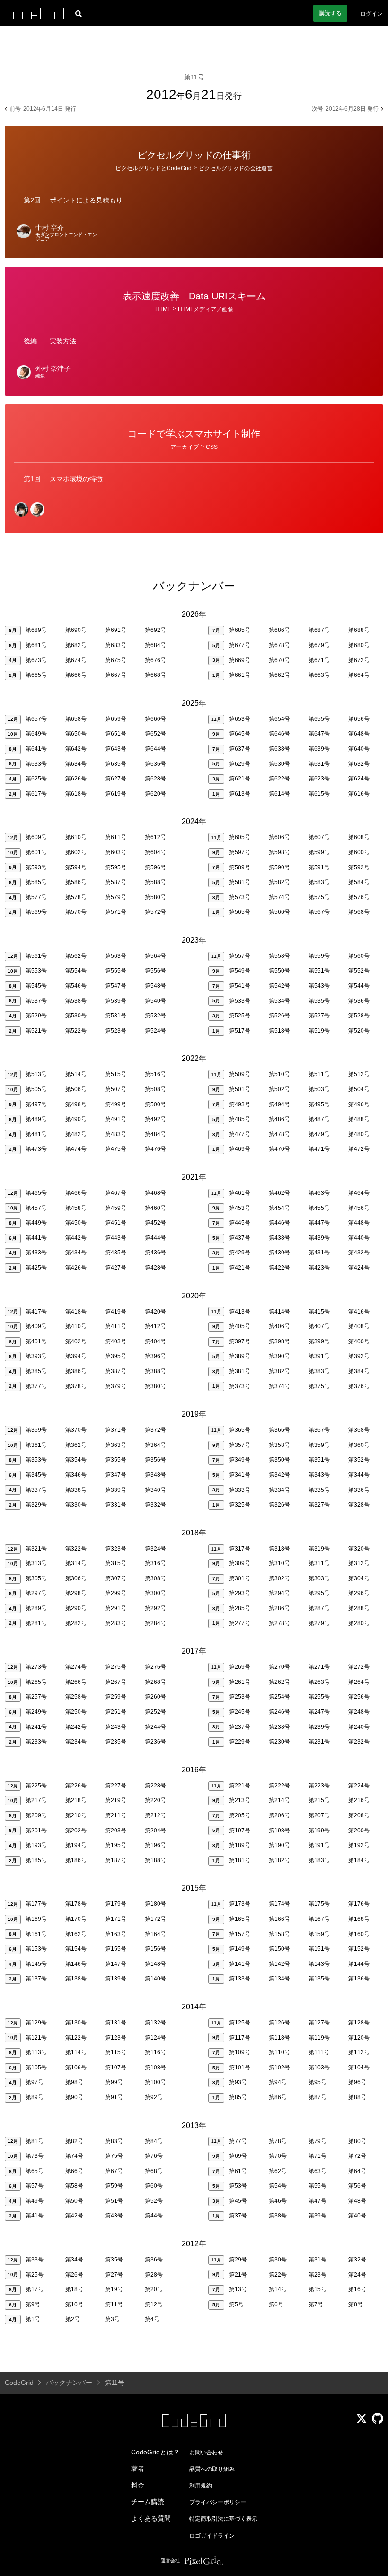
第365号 (240, 1430)
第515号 (116, 1074)
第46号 (278, 2201)
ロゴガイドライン (212, 2536)
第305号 (36, 1578)
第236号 (155, 1742)
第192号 (359, 1845)
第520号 (359, 1031)
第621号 (240, 779)
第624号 (359, 779)
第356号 (155, 1460)
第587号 (116, 882)
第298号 (76, 1593)
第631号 (319, 764)
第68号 (154, 2171)
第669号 (240, 660)
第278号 (279, 1623)
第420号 (155, 1312)
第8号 (356, 2304)
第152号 (359, 1949)
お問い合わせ (206, 2453)
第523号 (116, 1031)
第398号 (279, 1341)
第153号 (36, 1949)
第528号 (359, 1016)
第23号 (317, 2275)
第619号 (116, 794)
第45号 (238, 2201)
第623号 (319, 779)
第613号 (240, 794)
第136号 (359, 1979)
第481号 (36, 1134)
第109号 (240, 2052)
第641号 (36, 749)
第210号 (76, 1815)
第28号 (154, 2275)
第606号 (279, 837)
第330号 (76, 1505)
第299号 (116, 1593)
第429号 (240, 1253)
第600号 (359, 852)
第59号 (114, 2186)
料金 (138, 2485)
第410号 (76, 1326)
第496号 (359, 1104)
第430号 (279, 1253)
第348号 (155, 1475)
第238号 (279, 1727)
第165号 (240, 1919)
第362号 (76, 1445)
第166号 (279, 1919)
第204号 (155, 1831)
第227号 (116, 1786)
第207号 (319, 1815)
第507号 (116, 1089)
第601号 (36, 852)
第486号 (279, 1119)
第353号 (36, 1460)
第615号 (319, 794)
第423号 (319, 1268)
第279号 (319, 1623)
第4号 (152, 2319)
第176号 (359, 1904)
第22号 (278, 2275)
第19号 (114, 2289)
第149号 (240, 1949)
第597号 (240, 852)
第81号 (35, 2141)
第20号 (154, 2289)
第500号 (155, 1104)
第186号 (76, 1860)
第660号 (155, 719)
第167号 (319, 1919)
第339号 (116, 1490)
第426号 (76, 1268)
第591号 (319, 867)
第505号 (36, 1089)
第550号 (279, 971)
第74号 (74, 2156)
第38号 (278, 2216)
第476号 (155, 1149)
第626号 (76, 779)
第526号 (279, 1016)
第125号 (240, 2023)
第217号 (36, 1800)
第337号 (36, 1490)
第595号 (116, 867)
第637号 (240, 749)
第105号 (36, 2068)
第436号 (155, 1253)
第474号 (76, 1149)
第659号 (116, 719)
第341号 (240, 1475)
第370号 (76, 1430)
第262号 (279, 1682)
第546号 (76, 986)
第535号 (319, 1001)
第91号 (114, 2097)
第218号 (76, 1800)
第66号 (74, 2171)
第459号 (116, 1208)
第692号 (155, 630)
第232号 (359, 1742)
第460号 (155, 1208)
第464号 (359, 1193)
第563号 (116, 956)
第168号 (359, 1919)
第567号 (319, 912)
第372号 (155, 1430)
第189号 (240, 1845)
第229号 (240, 1742)
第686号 (279, 630)
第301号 (240, 1578)
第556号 (155, 971)
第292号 (155, 1608)
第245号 (240, 1712)
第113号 (36, 2052)
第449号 (36, 1223)
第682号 (76, 645)
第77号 (238, 2141)
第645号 (240, 734)
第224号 (359, 1786)
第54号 (278, 2186)
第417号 (36, 1312)
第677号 (240, 645)
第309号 (240, 1563)
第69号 (238, 2156)
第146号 (76, 1964)
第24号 (357, 2275)
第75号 (114, 2156)
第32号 (357, 2260)
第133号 (240, 1979)
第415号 (319, 1312)
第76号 (154, 2156)
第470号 (279, 1149)
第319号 (319, 1549)
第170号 (76, 1919)
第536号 (359, 1001)
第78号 (278, 2141)
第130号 (76, 2023)
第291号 (116, 1608)
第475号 (116, 1149)
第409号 (36, 1326)
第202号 (76, 1831)
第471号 (319, 1149)
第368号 (359, 1430)
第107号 (116, 2068)
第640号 (359, 749)
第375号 (319, 1386)
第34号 (74, 2260)
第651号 (116, 734)
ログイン (371, 14)
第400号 (359, 1341)
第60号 (154, 2186)
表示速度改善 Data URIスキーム (194, 296)
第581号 (240, 882)
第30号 (278, 2260)
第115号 (116, 2052)
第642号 (76, 749)
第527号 (319, 1016)
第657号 (36, 719)
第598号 (279, 852)
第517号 (240, 1031)
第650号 (76, 734)
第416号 (359, 1312)
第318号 (279, 1549)
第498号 (76, 1104)
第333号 (240, 1490)
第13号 (238, 2289)
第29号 (238, 2260)
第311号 (319, 1563)
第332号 (155, 1505)
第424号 (359, 1268)
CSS (212, 447)
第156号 (155, 1949)
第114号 (76, 2052)
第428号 (155, 1268)
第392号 (359, 1356)
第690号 (76, 630)
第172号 (155, 1919)
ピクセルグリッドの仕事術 (194, 155)
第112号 (359, 2052)
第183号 (319, 1860)
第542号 (279, 986)
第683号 (116, 645)
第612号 (155, 837)
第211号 (116, 1815)
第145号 (36, 1964)
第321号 (36, 1549)
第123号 (116, 2038)
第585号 (36, 882)
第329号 (36, 1505)
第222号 (279, 1786)
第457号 (36, 1208)
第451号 (116, 1223)
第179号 (116, 1904)
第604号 (155, 852)
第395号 (116, 1356)
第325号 (240, 1505)
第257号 (36, 1697)
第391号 (319, 1356)
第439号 (319, 1238)
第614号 (279, 794)
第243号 (116, 1727)
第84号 (154, 2141)
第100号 (155, 2082)
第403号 (116, 1341)
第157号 (240, 1934)
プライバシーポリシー (218, 2502)
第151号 (319, 1949)
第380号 (155, 1386)
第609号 (36, 837)
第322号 (76, 1549)
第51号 (114, 2201)
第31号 (317, 2260)
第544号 (359, 986)
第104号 (359, 2068)
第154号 (76, 1949)
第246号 (279, 1712)
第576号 (359, 897)
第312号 (359, 1563)
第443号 (116, 1238)
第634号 (76, 764)
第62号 (278, 2171)
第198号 (279, 1831)
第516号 (155, 1074)
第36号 (154, 2260)
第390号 (279, 1356)
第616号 (359, 794)
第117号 (240, 2038)
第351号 (319, 1460)
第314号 (76, 1563)
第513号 (36, 1074)
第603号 (116, 852)
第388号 (155, 1371)
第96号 (357, 2082)
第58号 (74, 2186)
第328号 (359, 1505)
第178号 (76, 1904)
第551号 (319, 971)
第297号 (36, 1593)
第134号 (279, 1979)
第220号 (155, 1800)
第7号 (316, 2304)
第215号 (319, 1800)
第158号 (279, 1934)
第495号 (319, 1104)
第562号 (76, 956)
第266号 (76, 1682)
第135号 (319, 1979)
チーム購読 (148, 2502)
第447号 (319, 1223)
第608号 (359, 837)
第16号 (357, 2289)
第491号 (116, 1119)
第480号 (359, 1134)
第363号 (116, 1445)
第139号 (116, 1979)
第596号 (155, 867)
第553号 (36, 971)
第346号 (76, 1475)
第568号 (359, 912)
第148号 (155, 1964)
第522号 (76, 1031)
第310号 (279, 1563)
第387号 (116, 1371)
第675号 (116, 660)
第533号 (240, 1001)
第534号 (279, 1001)
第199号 (319, 1831)
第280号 (359, 1623)
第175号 (319, 1904)
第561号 (36, 956)
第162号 (76, 1934)
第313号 (36, 1563)
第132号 (155, 2023)
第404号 (155, 1341)
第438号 (279, 1238)
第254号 (279, 1697)
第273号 (36, 1667)
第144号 (359, 1964)
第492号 (155, 1119)
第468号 (155, 1193)
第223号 (319, 1786)
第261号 (240, 1682)
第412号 (155, 1326)
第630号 (279, 764)
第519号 (319, 1031)
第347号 (116, 1475)
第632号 (359, 764)
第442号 (76, 1238)
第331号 (116, 1505)
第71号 (317, 2156)
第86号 (278, 2097)
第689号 (36, 630)
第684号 (155, 645)
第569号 (36, 912)
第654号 (279, 719)
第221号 (240, 1786)
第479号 (319, 1134)
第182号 (279, 1860)
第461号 (240, 1193)
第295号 (319, 1593)
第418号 (76, 1312)
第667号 (116, 675)
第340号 (155, 1490)
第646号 (279, 734)
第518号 (279, 1031)
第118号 (279, 2038)
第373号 (240, 1386)
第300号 (155, 1593)
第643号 (116, 749)
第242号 (76, 1727)
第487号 (319, 1119)
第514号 (76, 1074)
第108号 (155, 2068)
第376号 (359, 1386)
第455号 (319, 1208)
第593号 (36, 867)
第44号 (154, 2216)
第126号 (279, 2023)
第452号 (155, 1223)
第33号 (35, 2260)
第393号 (36, 1356)
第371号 (116, 1430)
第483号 (116, 1134)
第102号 (279, 2068)
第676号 (155, 660)
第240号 (359, 1727)
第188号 (155, 1860)
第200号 (359, 1831)
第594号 (76, 867)
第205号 (240, 1815)
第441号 (36, 1238)
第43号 (114, 2216)
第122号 (76, 2038)
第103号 (319, 2068)
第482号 (76, 1134)
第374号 (279, 1386)
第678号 (279, 645)
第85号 (238, 2097)
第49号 (35, 2201)
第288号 (359, 1608)
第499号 (116, 1104)
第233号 (36, 1742)
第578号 (76, 897)
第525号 (240, 1016)
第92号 (154, 2097)
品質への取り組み (212, 2469)
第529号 (36, 1016)
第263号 (319, 1682)
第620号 (155, 794)
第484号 (155, 1134)
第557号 (240, 956)
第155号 (116, 1949)
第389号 (240, 1356)
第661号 (240, 675)
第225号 (36, 1786)
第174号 (279, 1904)
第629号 (240, 764)
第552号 (359, 971)
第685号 (240, 630)
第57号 (35, 2186)
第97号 (35, 2082)
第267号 (116, 1682)
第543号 (319, 986)
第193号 (36, 1845)
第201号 (36, 1831)
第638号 (279, 749)
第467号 (116, 1193)
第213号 (240, 1800)
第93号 (238, 2082)
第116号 (155, 2052)
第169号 (36, 1919)
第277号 (240, 1623)
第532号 (155, 1016)
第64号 (357, 2171)
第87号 (317, 2097)
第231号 (319, 1742)
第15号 (317, 2289)
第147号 (116, 1964)
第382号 (279, 1371)
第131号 (116, 2023)
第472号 (359, 1149)
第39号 (317, 2216)
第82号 (74, 2141)
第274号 (76, 1667)
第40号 (357, 2216)
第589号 (240, 867)
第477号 (240, 1134)
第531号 (116, 1016)
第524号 (155, 1031)
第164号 (155, 1934)
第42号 (74, 2216)
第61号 (238, 2171)
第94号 (278, 2082)
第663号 (319, 675)
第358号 (279, 1445)
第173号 (240, 1904)
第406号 (279, 1326)
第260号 (155, 1697)
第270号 (279, 1667)
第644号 (155, 749)
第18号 (74, 2289)
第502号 (279, 1089)
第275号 (116, 1667)
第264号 (359, 1682)
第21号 (238, 2275)
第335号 (319, 1490)
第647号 (319, 734)
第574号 (279, 897)
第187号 (116, 1860)
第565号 (240, 912)
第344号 (359, 1475)
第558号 (279, 956)
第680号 (359, 645)
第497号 (36, 1104)
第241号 (36, 1727)
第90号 (74, 2097)
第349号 (240, 1460)
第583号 (319, 882)
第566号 (279, 912)
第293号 (240, 1593)
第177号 (36, 1904)
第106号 (76, 2068)
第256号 (359, 1697)
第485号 (240, 1119)
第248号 (359, 1712)
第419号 (116, 1312)
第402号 (76, 1341)
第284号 (155, 1623)
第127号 (319, 2023)
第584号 (359, 882)
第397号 (240, 1341)
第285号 (240, 1608)
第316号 (155, 1563)
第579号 (116, 897)
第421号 (240, 1268)
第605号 (240, 837)
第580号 (155, 897)
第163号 (116, 1934)
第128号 (359, 2023)
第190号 (279, 1845)
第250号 (76, 1712)
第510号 (279, 1074)
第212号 (155, 1815)
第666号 (76, 675)
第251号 (116, 1712)
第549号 (240, 971)
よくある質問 (151, 2518)
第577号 (36, 897)
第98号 (74, 2082)
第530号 (76, 1016)
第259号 (116, 1697)
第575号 (319, 897)
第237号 (240, 1727)
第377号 (36, 1386)
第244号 (155, 1727)
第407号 (319, 1326)
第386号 (76, 1371)
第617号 (36, 794)
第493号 (240, 1104)
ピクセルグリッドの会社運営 (236, 168)
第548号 (155, 986)
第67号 (114, 2171)
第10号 (74, 2304)
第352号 (359, 1460)
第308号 (155, 1578)
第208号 (359, 1815)
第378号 (76, 1386)
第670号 (279, 660)
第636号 (155, 764)
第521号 (36, 1031)
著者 (138, 2469)
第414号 (279, 1312)
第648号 (359, 734)
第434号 (76, 1253)
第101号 (240, 2068)
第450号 (76, 1223)
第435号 (116, 1253)
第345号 (36, 1475)
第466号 (76, 1193)
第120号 (359, 2038)
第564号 (155, 956)
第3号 (112, 2319)
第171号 (116, 1919)
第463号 (319, 1193)
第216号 (359, 1800)
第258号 (76, 1697)
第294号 (279, 1593)
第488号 (359, 1119)
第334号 (279, 1490)
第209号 (36, 1815)
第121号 (36, 2038)
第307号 (116, 1578)
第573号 (240, 897)
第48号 (357, 2201)
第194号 (76, 1845)
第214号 (279, 1800)
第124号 (155, 2038)
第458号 (76, 1208)
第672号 (359, 660)
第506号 (76, 1089)
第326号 (279, 1505)
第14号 (278, 2289)
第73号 (35, 2156)
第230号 (279, 1742)
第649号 (36, 734)
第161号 (36, 1934)
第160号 (359, 1934)
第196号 (155, 1845)
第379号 (116, 1386)
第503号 (319, 1089)
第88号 (357, 2097)
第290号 (76, 1608)
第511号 (319, 1074)
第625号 (36, 779)
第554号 (76, 971)
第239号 (319, 1727)
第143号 (319, 1964)
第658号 (76, 719)
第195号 (116, 1845)
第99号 (114, 2082)
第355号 (116, 1460)
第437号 (240, 1238)
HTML (163, 309)
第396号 (155, 1356)
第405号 (240, 1326)
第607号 (319, 837)
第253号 (240, 1697)
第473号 (36, 1149)
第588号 (155, 882)
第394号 (76, 1356)
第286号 (279, 1608)
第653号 (240, 719)
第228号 (155, 1786)
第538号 (76, 1001)
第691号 (116, 630)
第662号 (279, 675)
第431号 (319, 1253)
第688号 (359, 630)
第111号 (319, 2052)
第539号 (116, 1001)
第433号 (36, 1253)
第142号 (279, 1964)
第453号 (240, 1208)
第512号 (359, 1074)
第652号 (155, 734)
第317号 (240, 1549)
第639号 (319, 749)
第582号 (279, 882)
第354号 (76, 1460)
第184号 (359, 1860)
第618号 (76, 794)
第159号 (319, 1934)
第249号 (36, 1712)
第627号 (116, 779)
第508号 (155, 1089)
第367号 (319, 1430)
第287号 (319, 1608)
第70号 (278, 2156)
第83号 (114, 2141)
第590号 (279, 867)
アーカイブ (185, 447)
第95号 (317, 2082)
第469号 (240, 1149)
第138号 (76, 1979)
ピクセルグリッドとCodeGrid (154, 168)
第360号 (359, 1445)
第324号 (155, 1549)
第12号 (154, 2304)
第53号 (238, 2186)
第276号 (155, 1667)
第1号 (33, 2319)
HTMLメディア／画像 (206, 309)
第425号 (36, 1268)
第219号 (116, 1800)
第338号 (76, 1490)
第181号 (240, 1860)
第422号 (279, 1268)
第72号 (357, 2156)
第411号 (116, 1326)
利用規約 (201, 2486)
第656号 (359, 719)
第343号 (319, 1475)
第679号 (319, 645)
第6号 (276, 2304)
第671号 (319, 660)
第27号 (114, 2275)
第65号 (35, 2171)
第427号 (116, 1268)
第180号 (155, 1904)
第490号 (76, 1119)
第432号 (359, 1253)
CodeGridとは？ (155, 2452)
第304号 (359, 1578)
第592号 (359, 867)
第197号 (240, 1831)
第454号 (279, 1208)
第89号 (35, 2097)
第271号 (319, 1667)
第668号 (155, 675)
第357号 (240, 1445)
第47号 (317, 2201)
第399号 (319, 1341)
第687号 (319, 630)
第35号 (114, 2260)
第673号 (36, 660)
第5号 (236, 2304)
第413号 (240, 1312)
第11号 (114, 2304)
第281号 (36, 1623)
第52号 (154, 2201)
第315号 (116, 1563)
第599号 (319, 852)
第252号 (155, 1712)
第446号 (279, 1223)
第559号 (319, 956)
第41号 (35, 2216)
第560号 (359, 956)
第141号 (240, 1964)
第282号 (76, 1623)
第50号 (74, 2201)
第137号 (36, 1979)
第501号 (240, 1089)
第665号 (36, 675)
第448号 (359, 1223)
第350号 (279, 1460)
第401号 (36, 1341)
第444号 (155, 1238)
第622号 (279, 779)
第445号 (240, 1223)
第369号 (36, 1430)
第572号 (155, 912)
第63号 (317, 2171)
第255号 (319, 1697)
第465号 (36, 1193)
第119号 (319, 2038)
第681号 (36, 645)
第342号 (279, 1475)
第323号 (116, 1549)
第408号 (359, 1326)
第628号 (155, 779)
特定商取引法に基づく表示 (223, 2519)
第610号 (76, 837)
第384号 (359, 1371)
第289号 (36, 1608)
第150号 (279, 1949)
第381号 (240, 1371)
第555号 (116, 971)
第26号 (74, 2275)
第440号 (359, 1238)
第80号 (357, 2141)
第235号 (116, 1742)
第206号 (279, 1815)
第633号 (36, 764)
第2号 (73, 2319)
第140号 (155, 1979)
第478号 (279, 1134)
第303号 (319, 1578)
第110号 (279, 2052)
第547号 (116, 986)
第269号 (240, 1667)
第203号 (116, 1831)
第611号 (116, 837)
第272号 (359, 1667)
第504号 (359, 1089)
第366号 (279, 1430)
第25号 (35, 2275)
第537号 (36, 1001)
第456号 (359, 1208)
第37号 (238, 2216)
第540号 (155, 1001)
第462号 (279, 1193)
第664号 (359, 675)
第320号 (359, 1549)
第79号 (317, 2141)
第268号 (155, 1682)
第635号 (116, 764)
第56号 (357, 2186)
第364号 (155, 1445)
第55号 (317, 2186)
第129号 (36, 2023)
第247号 (319, 1712)
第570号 (76, 912)
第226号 (76, 1786)
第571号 (116, 912)
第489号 (36, 1119)
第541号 (240, 986)
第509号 (240, 1074)
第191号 (319, 1845)
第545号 (36, 986)
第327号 (319, 1505)
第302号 (279, 1578)
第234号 (76, 1742)
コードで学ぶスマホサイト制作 (194, 434)
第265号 (36, 1682)
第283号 (116, 1623)
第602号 (76, 852)
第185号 (36, 1860)
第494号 (279, 1104)
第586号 (76, 882)
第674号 (76, 660)
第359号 (319, 1445)
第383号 (319, 1371)
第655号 (319, 719)
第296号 (359, 1593)
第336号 (359, 1490)
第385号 (36, 1371)
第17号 (35, 2289)
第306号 (76, 1578)
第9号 (33, 2304)
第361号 (36, 1445)
